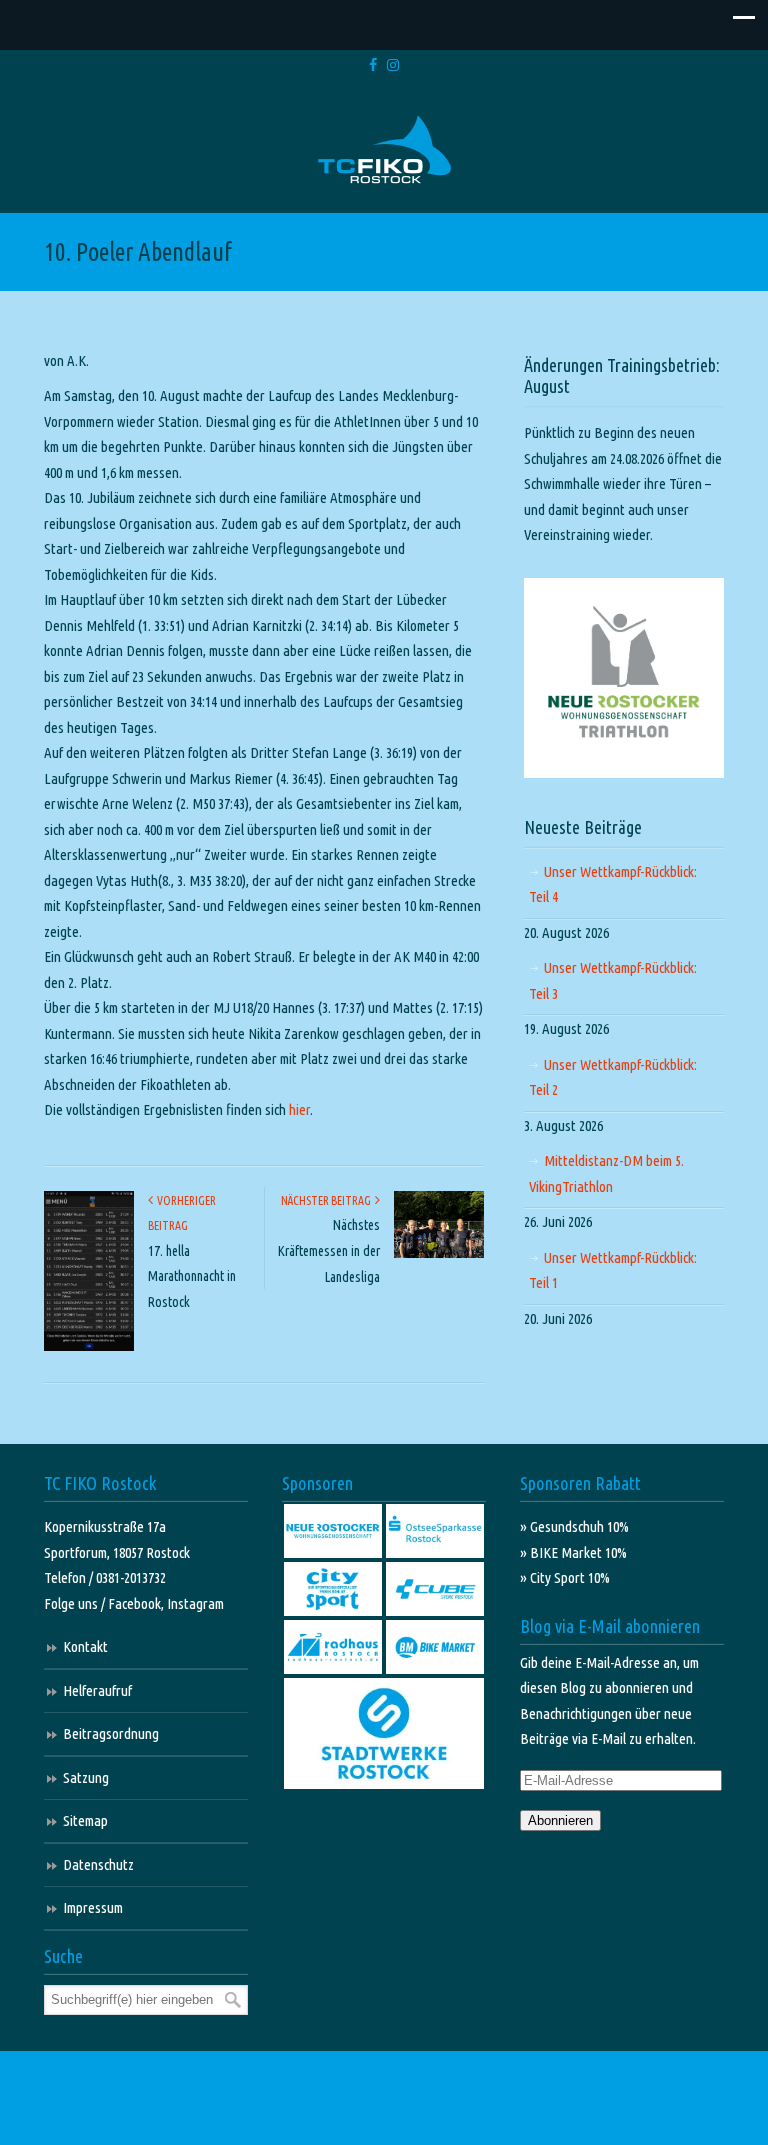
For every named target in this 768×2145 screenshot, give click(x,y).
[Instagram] (393, 65)
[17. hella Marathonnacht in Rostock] (89, 1346)
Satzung (86, 1777)
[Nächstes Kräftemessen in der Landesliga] (439, 1253)
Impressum (93, 1907)
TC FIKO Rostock (384, 150)
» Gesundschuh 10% (574, 1526)
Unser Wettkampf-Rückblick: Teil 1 (613, 1270)
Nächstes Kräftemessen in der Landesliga (329, 1251)
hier (299, 1109)
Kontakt (85, 1646)
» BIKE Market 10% (573, 1552)
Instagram (195, 1603)
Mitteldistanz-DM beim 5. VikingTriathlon (606, 1173)
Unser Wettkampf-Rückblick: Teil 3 (613, 980)
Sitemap (85, 1820)
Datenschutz (98, 1864)
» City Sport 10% (565, 1577)
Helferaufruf (97, 1690)
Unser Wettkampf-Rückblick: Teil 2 (613, 1077)
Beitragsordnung (111, 1733)
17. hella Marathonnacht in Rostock (192, 1277)
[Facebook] (373, 65)
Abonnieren (560, 1820)
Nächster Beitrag (328, 1200)
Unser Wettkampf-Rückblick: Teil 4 (613, 884)
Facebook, (137, 1603)
